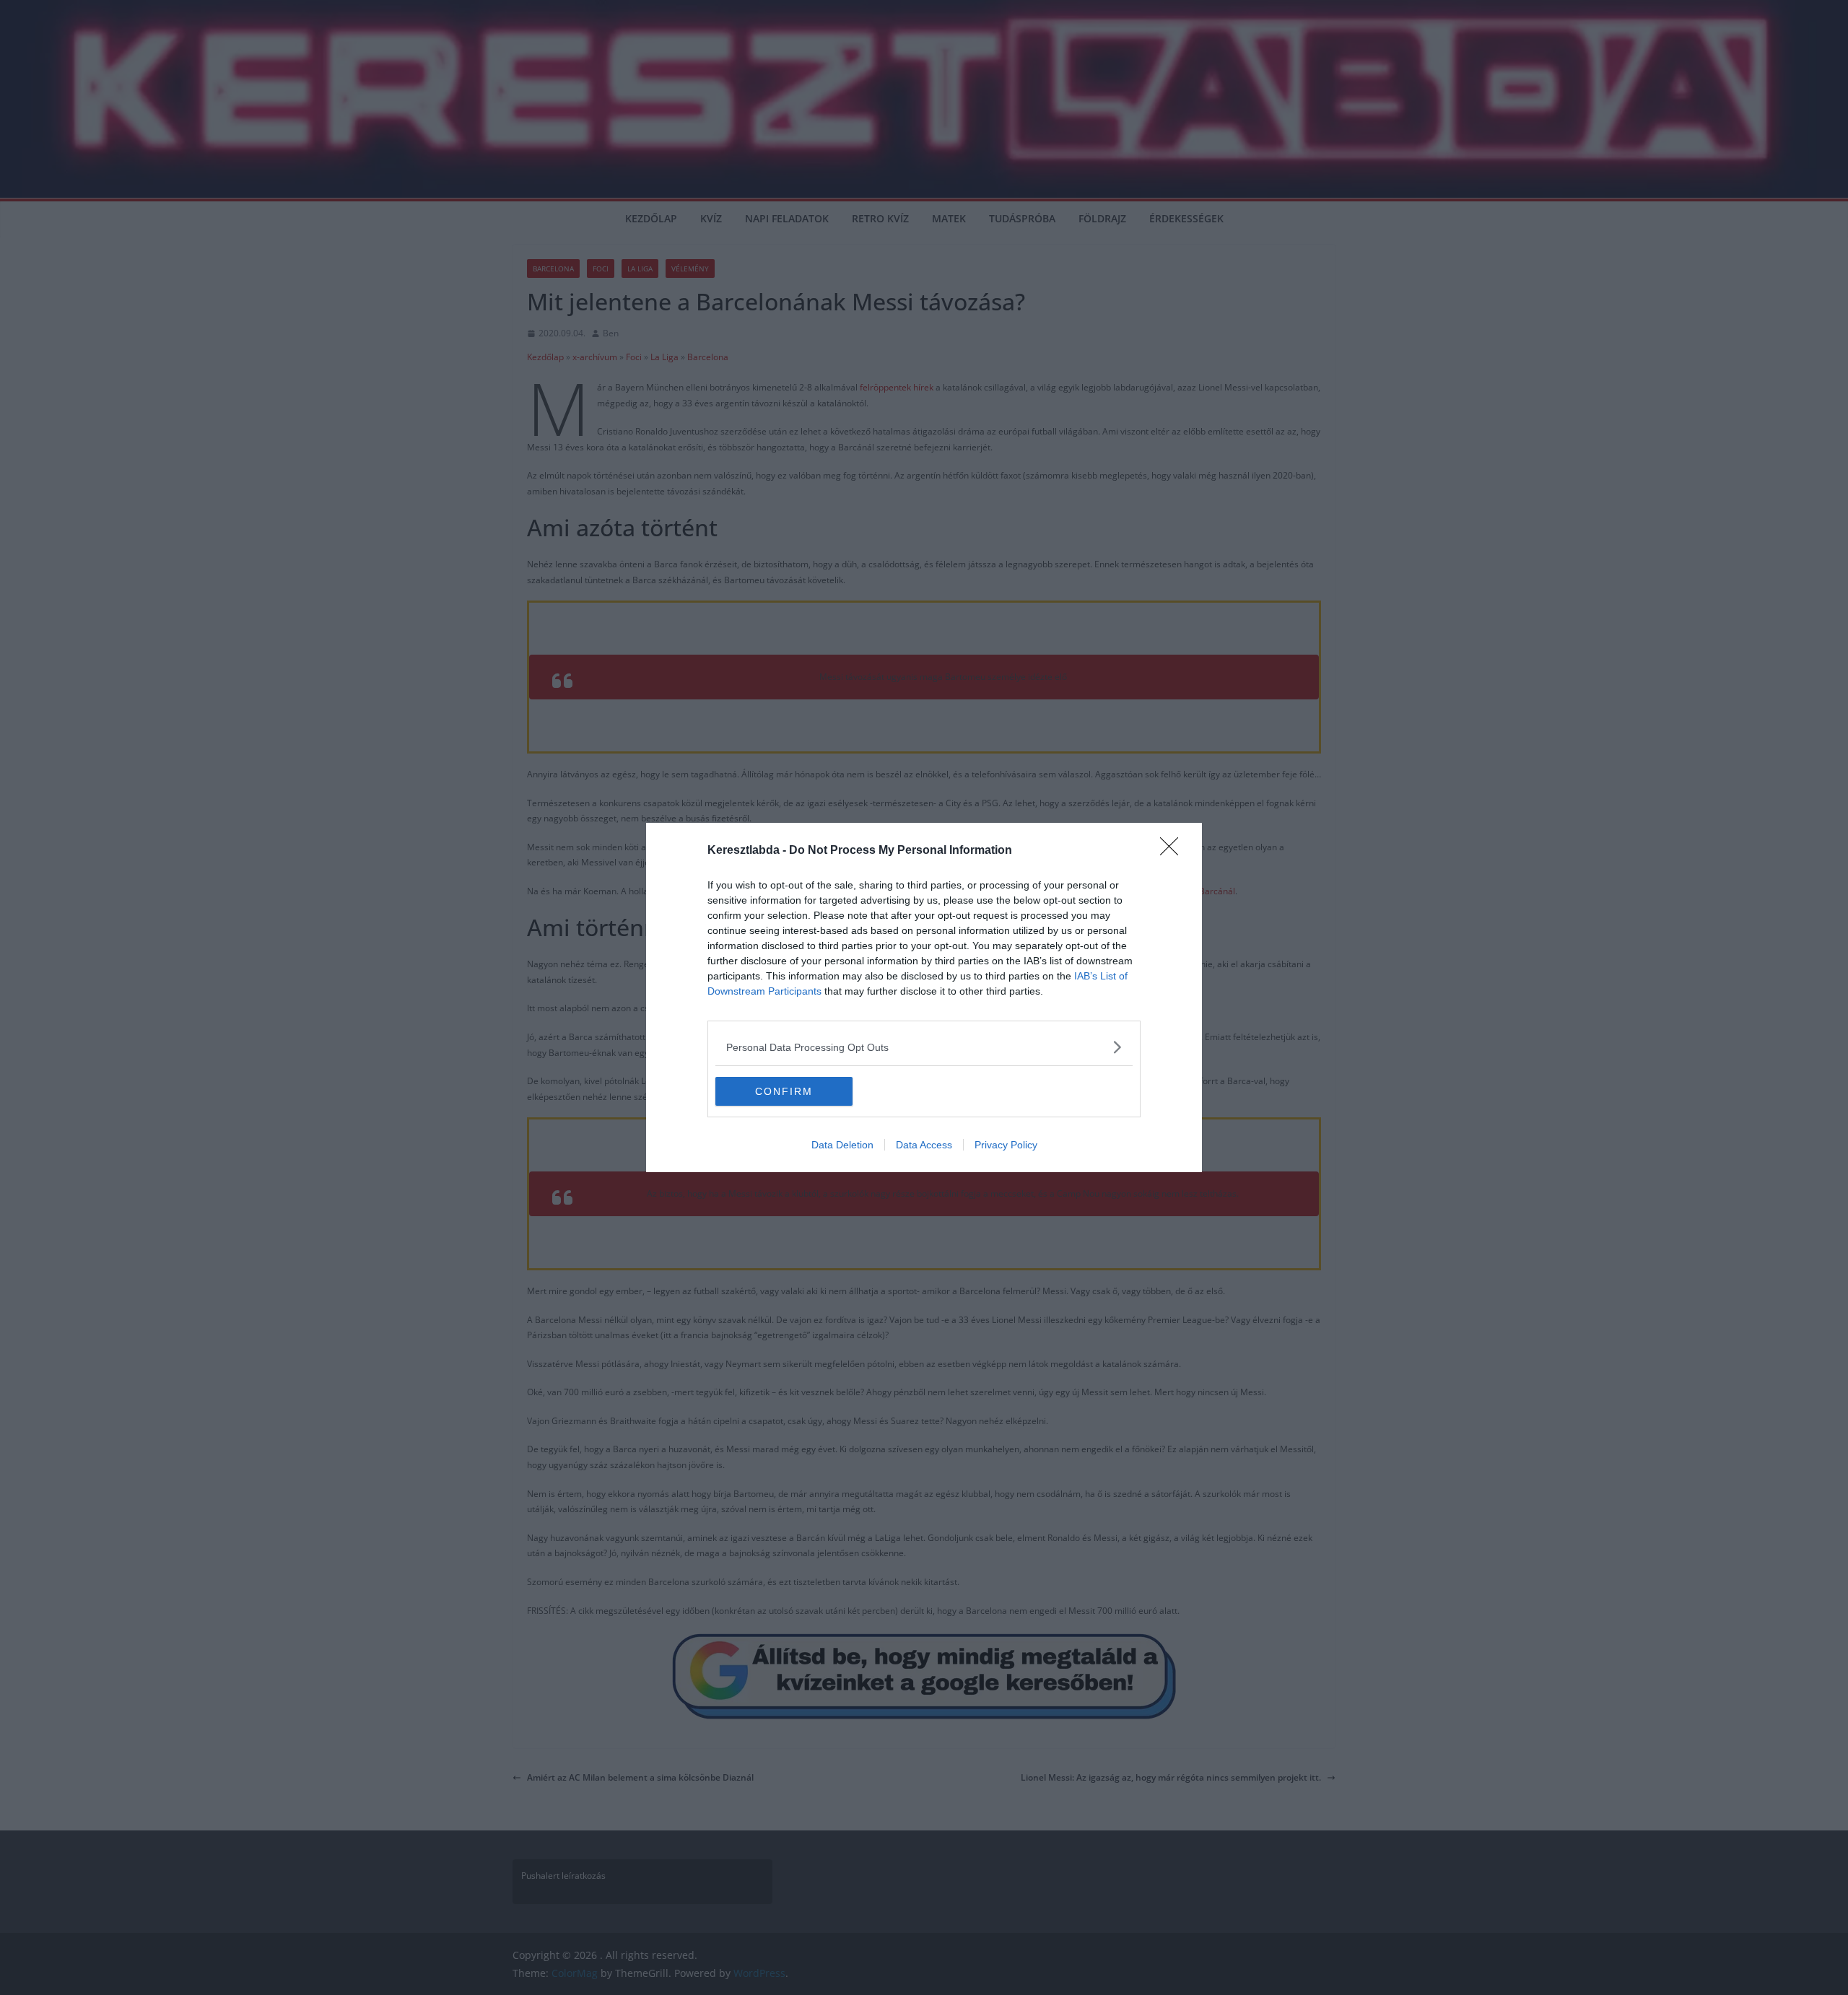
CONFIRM (784, 1091)
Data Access (924, 1145)
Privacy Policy (1006, 1145)
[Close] (1174, 851)
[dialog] (924, 997)
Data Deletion (842, 1145)
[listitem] (924, 1047)
